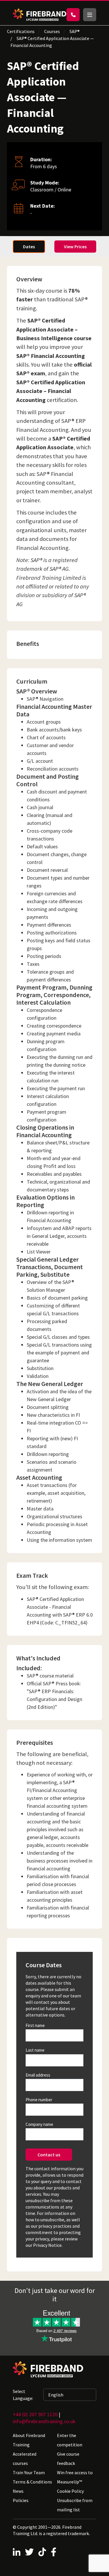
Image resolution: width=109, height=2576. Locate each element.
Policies (21, 2500)
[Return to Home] (40, 15)
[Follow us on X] (29, 2552)
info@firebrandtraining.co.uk (44, 2421)
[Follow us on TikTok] (42, 2552)
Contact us (49, 2155)
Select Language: (23, 2395)
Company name (39, 2124)
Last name (35, 2050)
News (18, 2491)
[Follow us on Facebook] (54, 2552)
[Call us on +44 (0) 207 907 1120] (73, 15)
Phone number (39, 2100)
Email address (38, 2075)
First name (35, 2025)
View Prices (75, 247)
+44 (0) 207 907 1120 (35, 2414)
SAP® (75, 31)
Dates (29, 247)
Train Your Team (29, 2472)
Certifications (21, 31)
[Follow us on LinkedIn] (17, 2552)
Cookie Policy (70, 2491)
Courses (52, 31)
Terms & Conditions (32, 2482)
